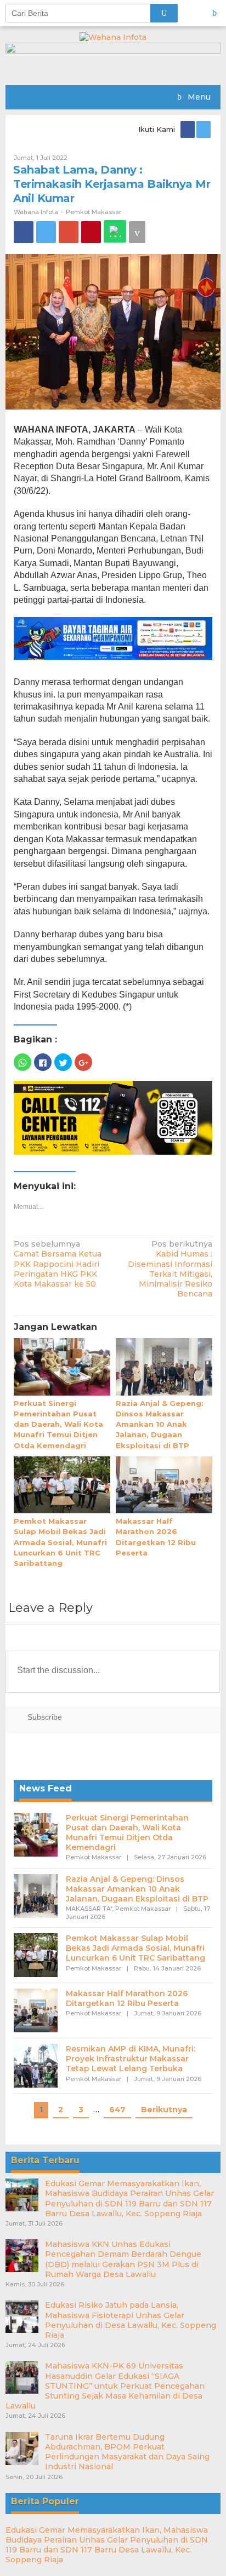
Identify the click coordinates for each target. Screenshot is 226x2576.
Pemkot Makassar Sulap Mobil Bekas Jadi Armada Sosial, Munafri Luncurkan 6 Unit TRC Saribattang (60, 1542)
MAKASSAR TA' (89, 1909)
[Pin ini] (91, 232)
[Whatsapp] (115, 231)
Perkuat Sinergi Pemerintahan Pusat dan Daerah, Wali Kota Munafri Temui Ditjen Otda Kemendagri (58, 1424)
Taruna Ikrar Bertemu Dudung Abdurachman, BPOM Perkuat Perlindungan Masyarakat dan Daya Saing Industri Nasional (127, 2452)
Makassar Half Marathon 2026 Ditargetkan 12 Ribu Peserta (127, 1998)
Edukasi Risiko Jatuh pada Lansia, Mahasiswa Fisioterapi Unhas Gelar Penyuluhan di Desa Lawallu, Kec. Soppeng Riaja (131, 2320)
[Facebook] (188, 129)
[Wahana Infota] (113, 37)
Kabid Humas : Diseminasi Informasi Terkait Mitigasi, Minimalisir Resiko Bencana (170, 1269)
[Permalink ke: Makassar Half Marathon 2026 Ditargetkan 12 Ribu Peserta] (164, 1485)
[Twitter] (204, 129)
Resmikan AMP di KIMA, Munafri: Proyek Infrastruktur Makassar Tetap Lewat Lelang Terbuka (131, 2059)
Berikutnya (164, 2110)
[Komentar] (137, 232)
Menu (198, 97)
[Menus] (218, 13)
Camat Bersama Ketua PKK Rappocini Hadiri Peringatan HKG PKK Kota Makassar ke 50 (58, 1264)
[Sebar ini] (24, 232)
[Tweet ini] (46, 232)
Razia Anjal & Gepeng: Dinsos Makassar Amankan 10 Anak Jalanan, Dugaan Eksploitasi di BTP (160, 1424)
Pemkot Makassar (94, 212)
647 (117, 2110)
